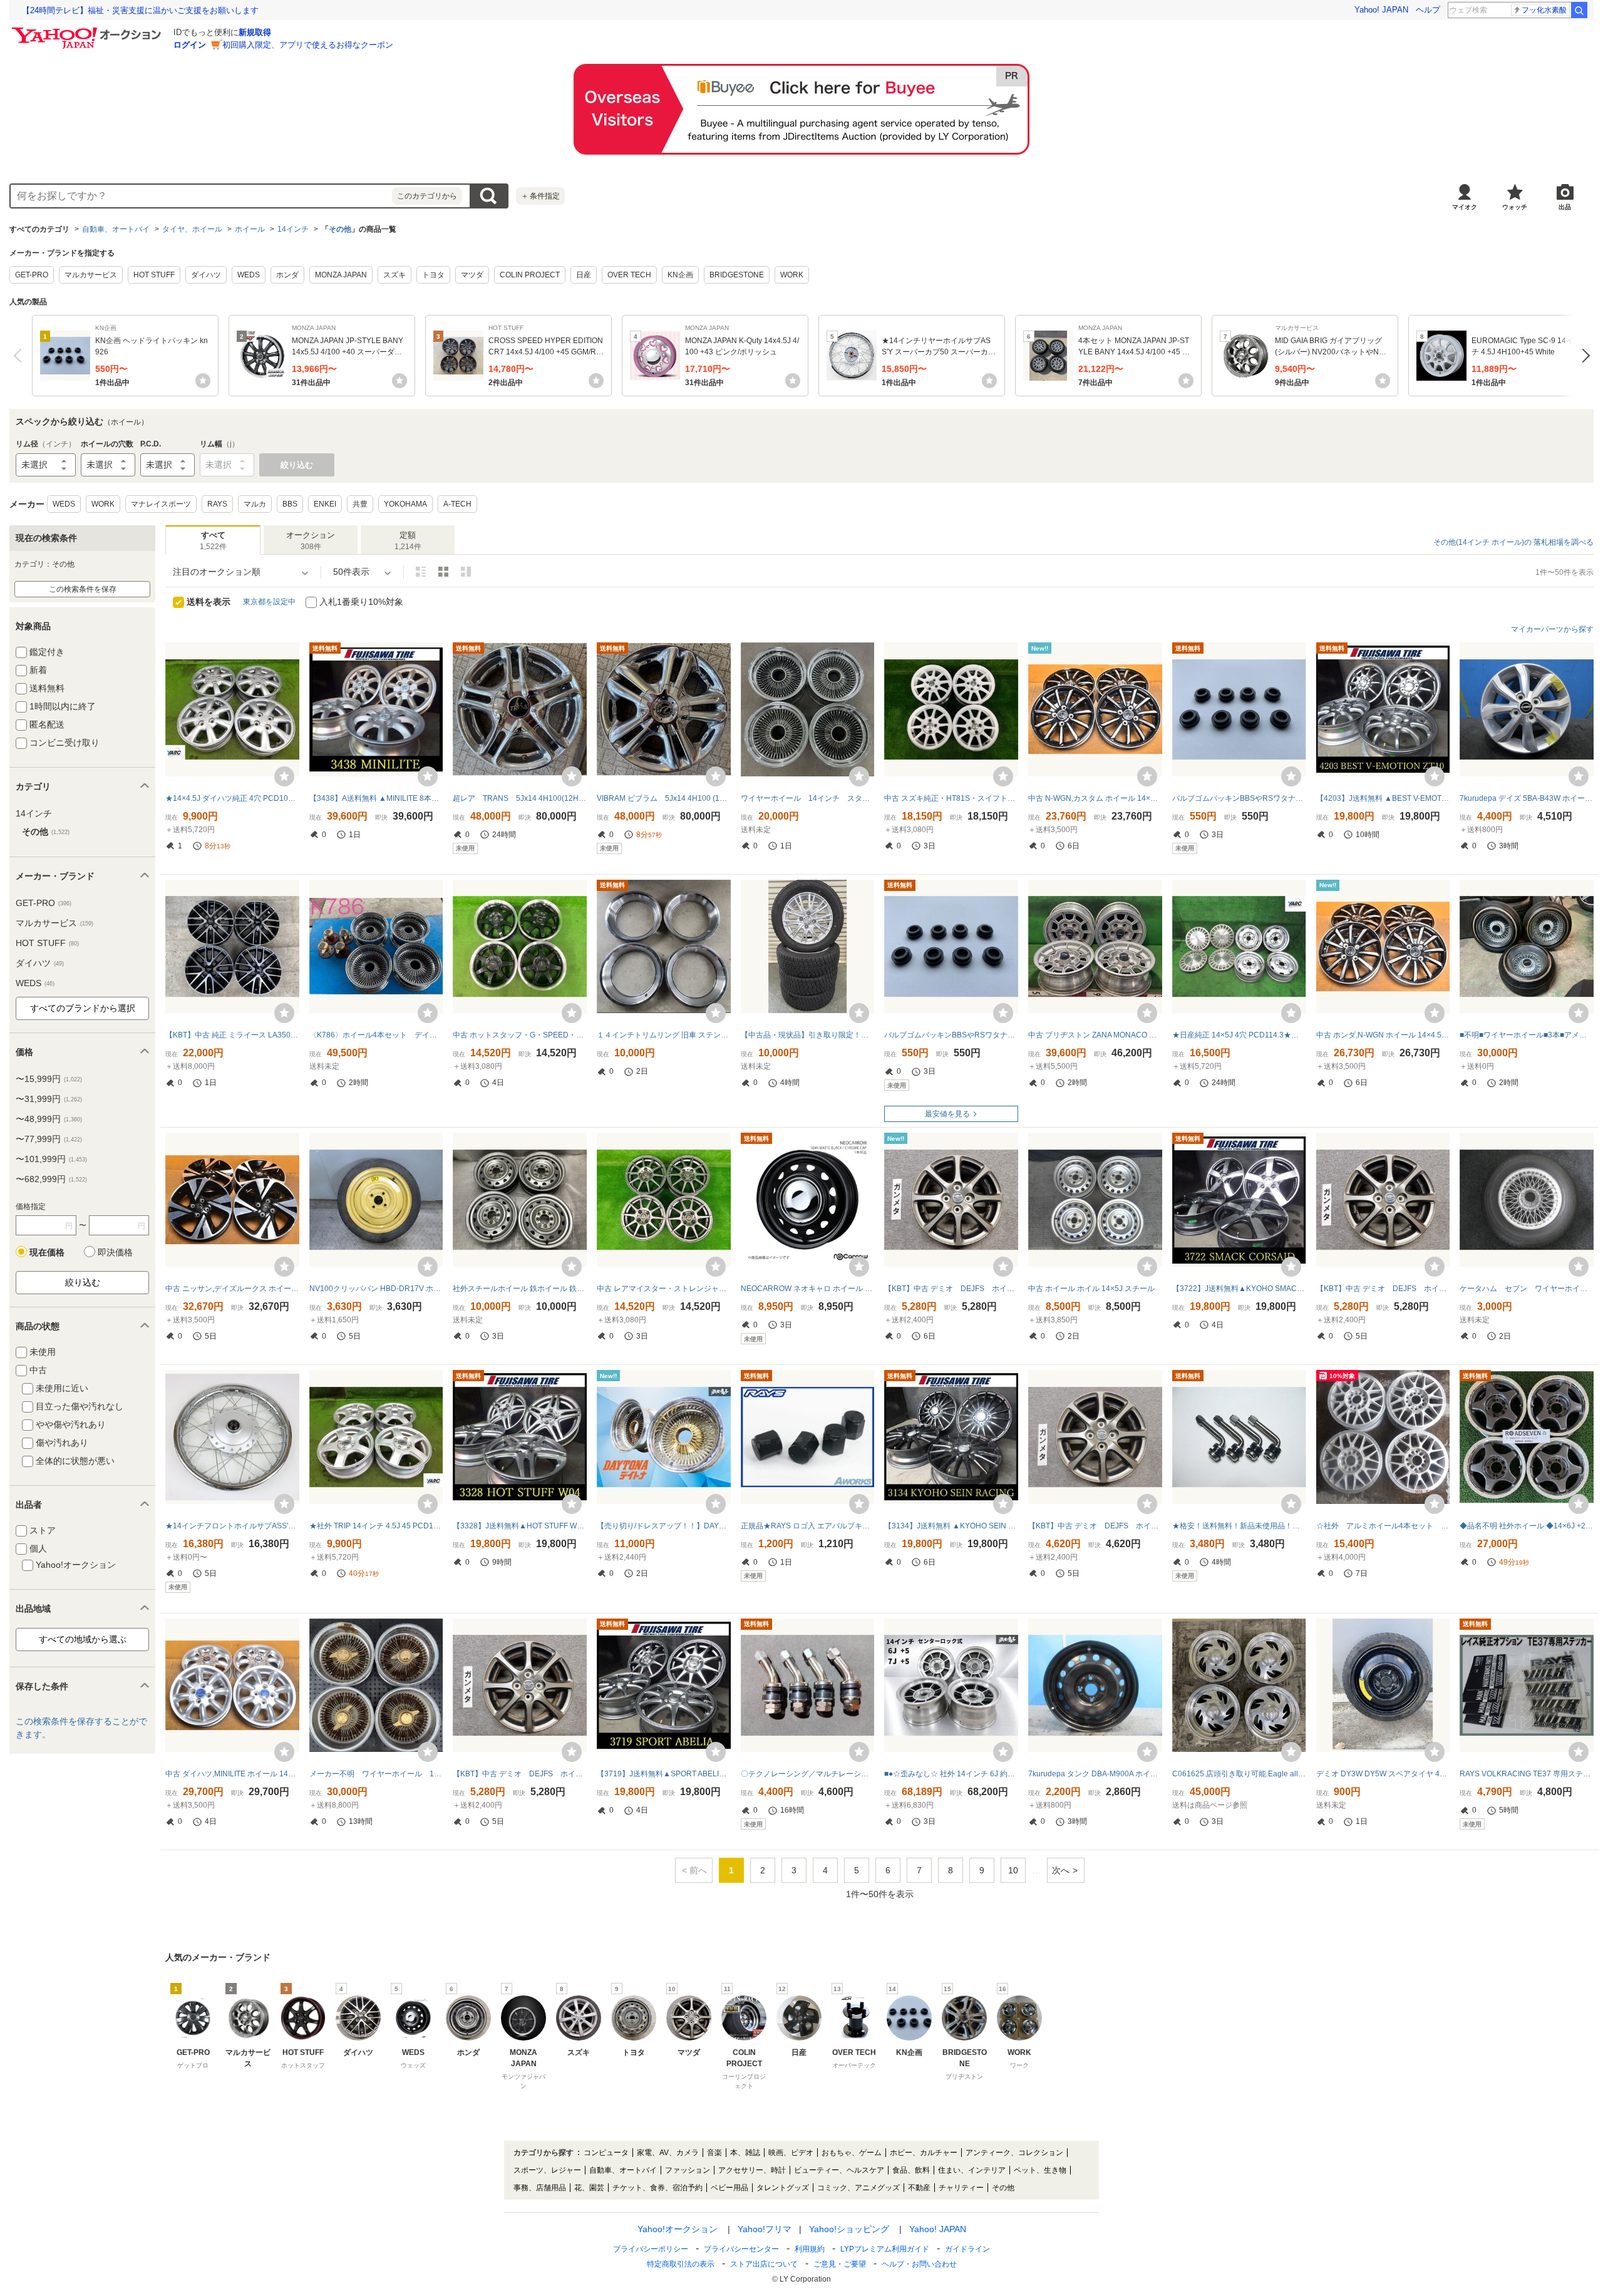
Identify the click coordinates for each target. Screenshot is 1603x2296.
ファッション (688, 2170)
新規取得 (255, 32)
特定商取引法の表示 (681, 2264)
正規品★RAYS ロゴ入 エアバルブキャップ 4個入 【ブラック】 (808, 1526)
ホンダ (287, 275)
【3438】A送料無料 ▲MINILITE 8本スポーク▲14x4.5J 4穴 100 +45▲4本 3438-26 (376, 798)
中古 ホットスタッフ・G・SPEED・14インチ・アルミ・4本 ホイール (520, 1035)
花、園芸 (589, 2188)
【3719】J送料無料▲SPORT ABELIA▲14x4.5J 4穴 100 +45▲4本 (664, 1774)
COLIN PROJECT (530, 275)
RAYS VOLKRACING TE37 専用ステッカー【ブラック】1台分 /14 (1527, 1774)
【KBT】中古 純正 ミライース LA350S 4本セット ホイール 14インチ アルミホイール (232, 1035)
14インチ (293, 229)
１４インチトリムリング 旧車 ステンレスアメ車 (664, 1035)
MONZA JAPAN (341, 275)
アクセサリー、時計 (752, 2170)
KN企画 (680, 275)
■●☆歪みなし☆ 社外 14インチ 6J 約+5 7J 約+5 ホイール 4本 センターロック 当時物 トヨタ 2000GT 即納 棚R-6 (951, 1774)
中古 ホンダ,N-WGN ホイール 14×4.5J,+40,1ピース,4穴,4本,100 (1383, 1035)
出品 (1565, 207)
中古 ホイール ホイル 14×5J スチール (1091, 1289)
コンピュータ (606, 2153)
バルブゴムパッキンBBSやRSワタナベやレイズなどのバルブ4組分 (1239, 798)
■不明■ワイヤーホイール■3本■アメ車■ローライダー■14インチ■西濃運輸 (1527, 1035)
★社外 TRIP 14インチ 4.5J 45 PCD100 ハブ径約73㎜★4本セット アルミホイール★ (376, 1526)
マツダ (472, 275)
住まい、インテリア (972, 2170)
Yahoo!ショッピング (849, 2229)
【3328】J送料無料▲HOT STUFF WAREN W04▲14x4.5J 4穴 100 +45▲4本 (520, 1526)
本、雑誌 (745, 2153)
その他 (340, 229)
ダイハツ (206, 275)
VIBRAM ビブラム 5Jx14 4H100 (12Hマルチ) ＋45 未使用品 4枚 (664, 798)
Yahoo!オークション (678, 2229)
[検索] (1579, 10)
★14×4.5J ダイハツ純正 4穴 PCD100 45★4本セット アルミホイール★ (232, 798)
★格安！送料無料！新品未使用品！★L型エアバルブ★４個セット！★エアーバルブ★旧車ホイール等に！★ (1239, 1526)
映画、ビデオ (791, 2153)
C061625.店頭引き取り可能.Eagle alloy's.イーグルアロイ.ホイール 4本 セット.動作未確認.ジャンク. (1239, 1774)
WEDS (249, 275)
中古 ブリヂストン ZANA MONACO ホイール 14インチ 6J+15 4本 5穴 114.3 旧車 (1095, 1035)
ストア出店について (764, 2264)
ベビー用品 (729, 2188)
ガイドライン (967, 2249)
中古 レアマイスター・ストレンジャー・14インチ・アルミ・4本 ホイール (664, 1289)
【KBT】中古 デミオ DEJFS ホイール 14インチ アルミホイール (951, 1289)
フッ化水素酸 (1544, 10)
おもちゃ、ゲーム (852, 2153)
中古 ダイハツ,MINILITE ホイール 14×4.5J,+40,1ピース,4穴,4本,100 (232, 1774)
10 (1013, 1870)
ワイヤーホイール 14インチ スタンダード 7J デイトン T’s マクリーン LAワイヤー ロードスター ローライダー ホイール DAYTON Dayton (808, 798)
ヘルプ (1428, 10)
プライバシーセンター (741, 2249)
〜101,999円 (51, 1159)
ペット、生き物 (1040, 2170)
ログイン (190, 45)
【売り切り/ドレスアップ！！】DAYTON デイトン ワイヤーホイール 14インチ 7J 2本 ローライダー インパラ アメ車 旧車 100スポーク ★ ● (664, 1526)
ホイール (250, 229)
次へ (1583, 356)
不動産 (919, 2188)
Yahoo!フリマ (765, 2229)
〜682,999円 (51, 1179)
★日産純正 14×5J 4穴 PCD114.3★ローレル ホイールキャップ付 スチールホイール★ (1239, 1035)
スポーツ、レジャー (547, 2170)
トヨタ (433, 275)
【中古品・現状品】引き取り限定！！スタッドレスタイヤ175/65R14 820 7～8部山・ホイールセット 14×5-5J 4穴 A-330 (808, 1035)
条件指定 (540, 196)
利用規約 (810, 2249)
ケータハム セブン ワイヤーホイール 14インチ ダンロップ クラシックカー (1527, 1289)
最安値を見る (947, 1114)
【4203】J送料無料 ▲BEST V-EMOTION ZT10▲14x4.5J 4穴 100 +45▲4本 (1383, 798)
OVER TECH (629, 275)
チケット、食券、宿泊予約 (657, 2188)
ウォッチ (1515, 207)
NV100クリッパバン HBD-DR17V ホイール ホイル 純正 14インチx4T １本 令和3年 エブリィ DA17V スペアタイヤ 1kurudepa (376, 1289)
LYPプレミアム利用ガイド (885, 2249)
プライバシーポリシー (651, 2249)
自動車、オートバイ (116, 229)
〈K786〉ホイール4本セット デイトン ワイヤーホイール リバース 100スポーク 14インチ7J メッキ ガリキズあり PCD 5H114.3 (376, 1035)
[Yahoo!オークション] (88, 31)
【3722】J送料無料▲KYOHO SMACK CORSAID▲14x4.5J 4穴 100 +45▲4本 (1239, 1289)
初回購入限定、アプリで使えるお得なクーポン (308, 45)
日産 (584, 275)
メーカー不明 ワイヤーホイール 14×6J (376, 1774)
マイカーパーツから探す (1552, 629)
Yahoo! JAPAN (1381, 10)
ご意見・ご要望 (840, 2264)
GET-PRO (32, 275)
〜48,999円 (49, 1119)
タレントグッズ (783, 2188)
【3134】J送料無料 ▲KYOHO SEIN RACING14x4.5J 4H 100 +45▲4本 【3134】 (951, 1526)
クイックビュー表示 (466, 572)
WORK (792, 275)
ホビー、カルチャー (924, 2153)
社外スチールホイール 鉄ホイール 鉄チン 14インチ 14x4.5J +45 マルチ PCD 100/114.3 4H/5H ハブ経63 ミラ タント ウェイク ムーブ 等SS (520, 1289)
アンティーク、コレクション (1014, 2153)
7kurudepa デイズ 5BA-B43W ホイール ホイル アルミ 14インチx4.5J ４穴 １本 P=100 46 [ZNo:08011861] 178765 (1527, 798)
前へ (20, 356)
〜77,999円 (49, 1139)
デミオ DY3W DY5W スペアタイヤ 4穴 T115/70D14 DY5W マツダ (1383, 1774)
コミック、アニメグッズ (858, 2188)
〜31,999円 (49, 1099)
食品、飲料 (911, 2170)
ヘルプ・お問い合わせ (919, 2264)
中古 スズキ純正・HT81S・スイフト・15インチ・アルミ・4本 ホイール (951, 798)
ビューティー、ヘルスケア (839, 2170)
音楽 (714, 2153)
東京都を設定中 (269, 602)
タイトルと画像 (421, 572)
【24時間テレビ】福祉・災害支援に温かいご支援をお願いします (140, 10)
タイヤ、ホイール (192, 229)
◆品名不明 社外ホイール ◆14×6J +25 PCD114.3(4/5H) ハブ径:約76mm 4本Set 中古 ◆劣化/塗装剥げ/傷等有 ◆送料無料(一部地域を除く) (1527, 1526)
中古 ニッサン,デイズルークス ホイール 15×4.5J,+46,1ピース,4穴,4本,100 (232, 1289)
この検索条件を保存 (83, 589)
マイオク (1465, 207)
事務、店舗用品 (540, 2188)
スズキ (394, 275)
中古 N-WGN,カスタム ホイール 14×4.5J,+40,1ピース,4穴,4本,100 (1095, 798)
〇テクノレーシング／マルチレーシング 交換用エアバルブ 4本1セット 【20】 (808, 1774)
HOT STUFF (154, 275)
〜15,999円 (49, 1079)
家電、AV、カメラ (668, 2153)
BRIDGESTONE (737, 275)
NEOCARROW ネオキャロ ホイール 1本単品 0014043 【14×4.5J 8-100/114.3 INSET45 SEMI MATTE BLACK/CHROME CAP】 (808, 1289)
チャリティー (961, 2188)
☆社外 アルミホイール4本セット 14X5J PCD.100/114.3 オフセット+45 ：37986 (1383, 1526)
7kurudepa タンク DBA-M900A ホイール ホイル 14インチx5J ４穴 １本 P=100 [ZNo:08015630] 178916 (1095, 1774)
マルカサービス (91, 275)
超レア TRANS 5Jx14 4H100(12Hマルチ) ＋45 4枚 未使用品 (520, 798)
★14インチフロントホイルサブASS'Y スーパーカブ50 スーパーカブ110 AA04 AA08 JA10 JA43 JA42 (232, 1526)
